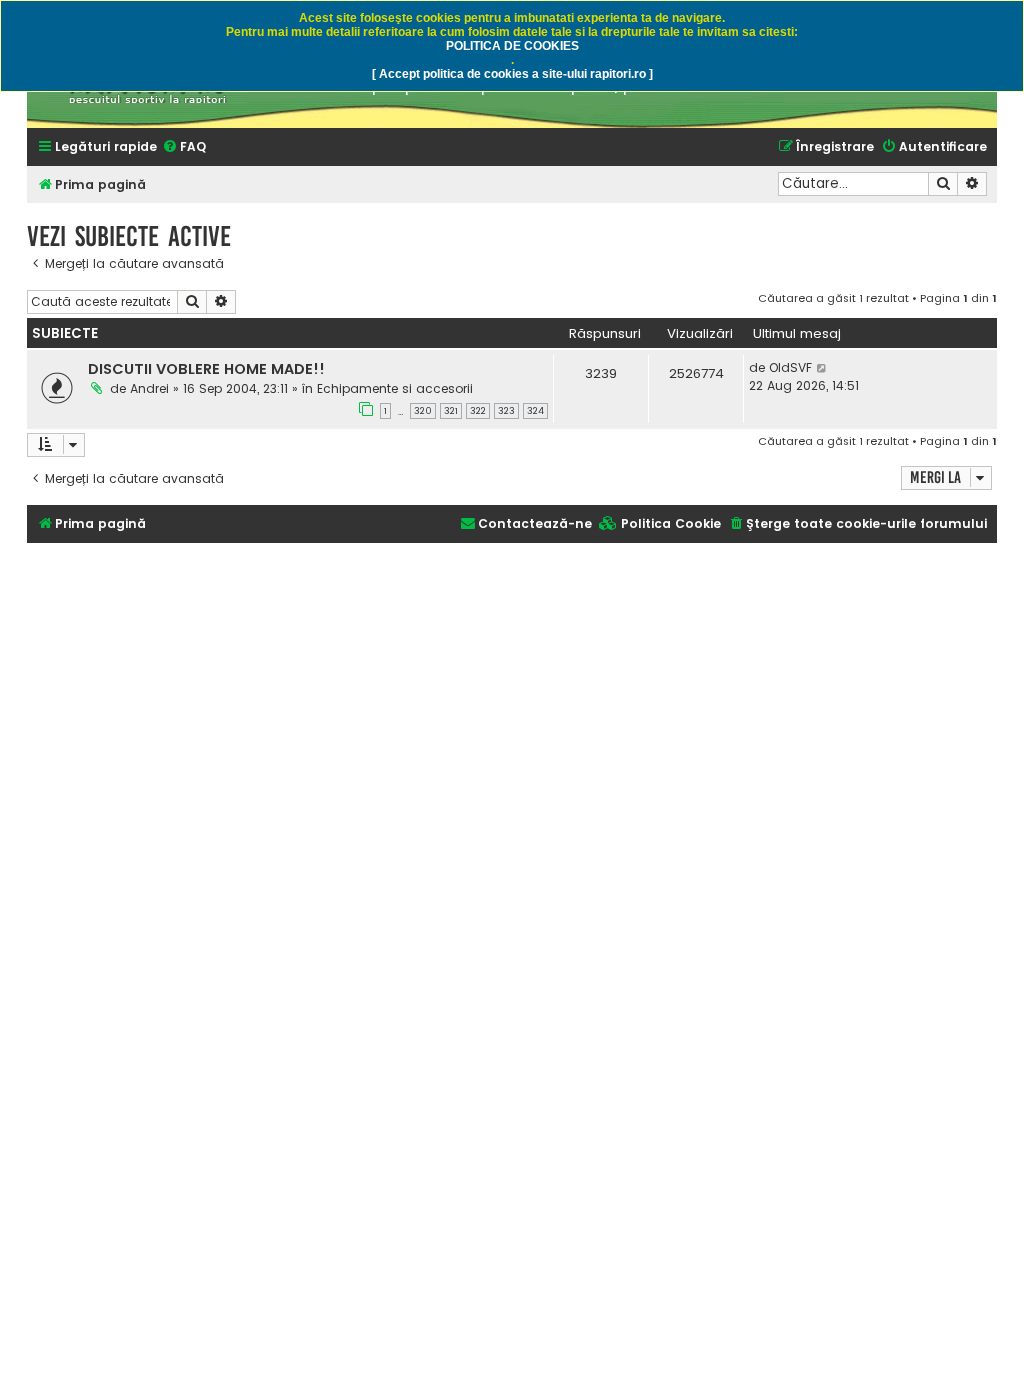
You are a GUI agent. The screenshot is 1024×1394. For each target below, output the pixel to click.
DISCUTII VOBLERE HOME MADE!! (206, 369)
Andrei (149, 388)
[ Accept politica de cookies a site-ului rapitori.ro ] (512, 74)
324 (535, 411)
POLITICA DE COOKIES (512, 46)
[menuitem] (184, 147)
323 (506, 411)
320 (423, 411)
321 (451, 411)
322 (478, 411)
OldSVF (790, 367)
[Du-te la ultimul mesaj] (822, 368)
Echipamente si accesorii (395, 388)
